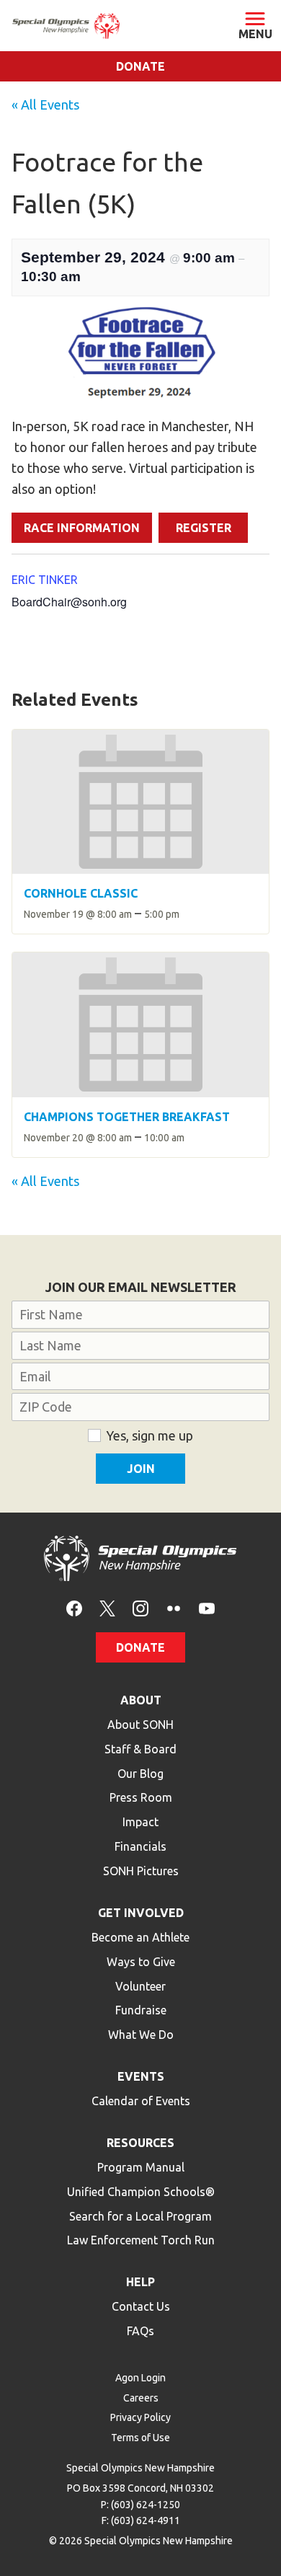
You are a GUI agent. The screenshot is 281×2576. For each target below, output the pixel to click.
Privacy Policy (140, 2417)
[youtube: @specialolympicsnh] (207, 1607)
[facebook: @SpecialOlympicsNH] (74, 1607)
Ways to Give (141, 1962)
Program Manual (141, 2167)
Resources (140, 2143)
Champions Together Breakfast (127, 1117)
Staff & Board (140, 1749)
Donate (140, 66)
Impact (140, 1822)
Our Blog (140, 1774)
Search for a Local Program (140, 2216)
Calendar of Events (141, 2101)
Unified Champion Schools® (141, 2192)
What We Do (141, 2035)
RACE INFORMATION (82, 528)
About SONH (140, 1725)
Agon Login (140, 2378)
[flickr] (174, 1607)
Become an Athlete (140, 1937)
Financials (140, 1846)
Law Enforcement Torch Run (141, 2240)
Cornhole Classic (81, 893)
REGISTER (204, 528)
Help (140, 2282)
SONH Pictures (141, 1871)
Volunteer (140, 1986)
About (141, 1700)
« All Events (45, 105)
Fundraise (141, 2010)
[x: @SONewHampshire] (107, 1607)
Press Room (141, 1797)
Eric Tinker (45, 580)
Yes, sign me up (150, 1435)
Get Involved (141, 1913)
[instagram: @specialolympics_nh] (140, 1607)
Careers (141, 2398)
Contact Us (141, 2306)
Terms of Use (140, 2438)
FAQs (140, 2331)
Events (141, 2076)
